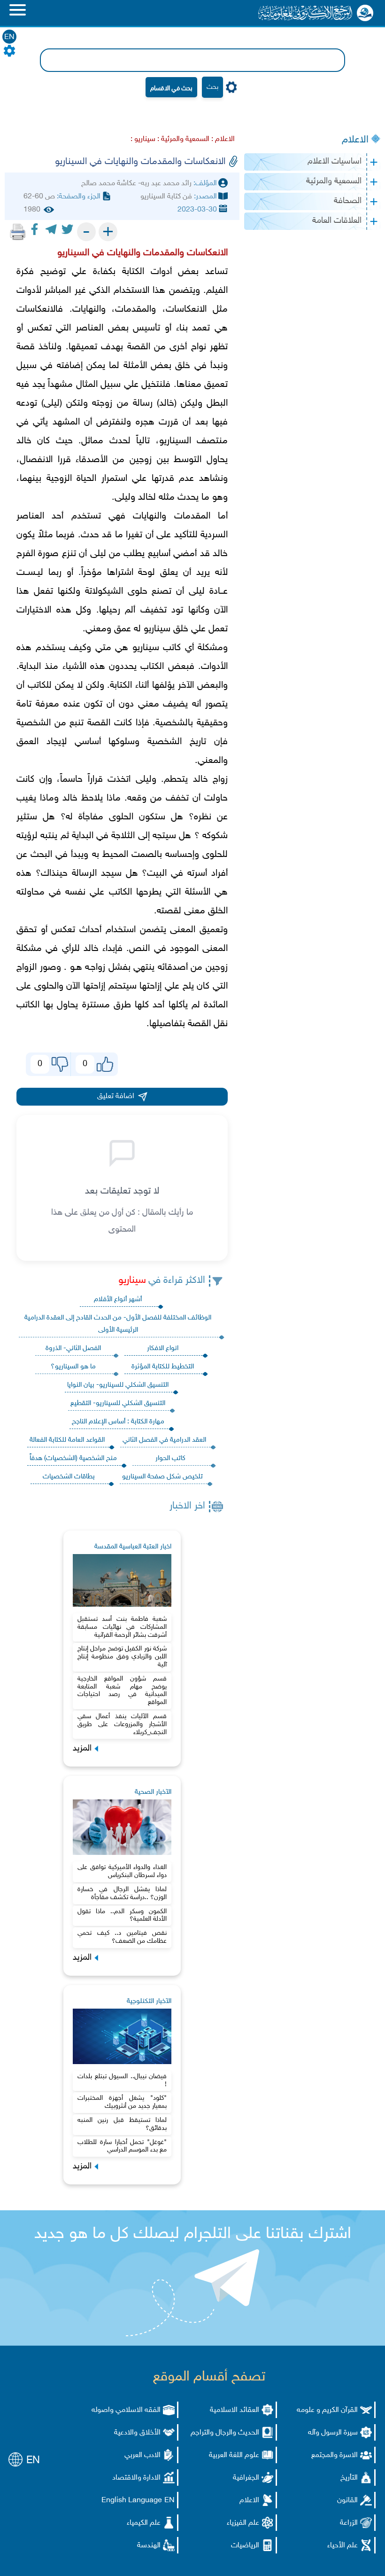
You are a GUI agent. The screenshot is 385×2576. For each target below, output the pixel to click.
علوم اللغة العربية (234, 2455)
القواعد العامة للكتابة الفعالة (67, 1440)
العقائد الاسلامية (235, 2410)
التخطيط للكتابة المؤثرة (163, 1367)
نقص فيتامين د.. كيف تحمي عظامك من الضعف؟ (122, 1937)
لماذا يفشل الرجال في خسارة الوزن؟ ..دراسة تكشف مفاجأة (122, 1893)
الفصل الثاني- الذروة (73, 1348)
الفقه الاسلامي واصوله (126, 2410)
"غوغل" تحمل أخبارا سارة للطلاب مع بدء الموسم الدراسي (122, 2146)
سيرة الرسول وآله (333, 2433)
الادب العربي (142, 2455)
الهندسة (149, 2546)
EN (9, 37)
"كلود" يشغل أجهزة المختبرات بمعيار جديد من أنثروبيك (122, 2102)
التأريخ (349, 2478)
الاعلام (355, 140)
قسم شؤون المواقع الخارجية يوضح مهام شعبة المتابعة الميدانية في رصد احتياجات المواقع (122, 1691)
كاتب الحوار (170, 1458)
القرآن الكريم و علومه (327, 2410)
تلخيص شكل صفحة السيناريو (162, 1477)
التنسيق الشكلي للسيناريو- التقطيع (118, 1403)
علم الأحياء (343, 2546)
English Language (132, 2501)
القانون (347, 2501)
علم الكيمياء (144, 2523)
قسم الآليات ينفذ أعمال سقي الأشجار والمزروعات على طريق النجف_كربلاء (122, 1724)
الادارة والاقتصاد (136, 2478)
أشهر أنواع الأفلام (118, 1300)
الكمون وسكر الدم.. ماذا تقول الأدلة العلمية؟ (122, 1916)
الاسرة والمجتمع (335, 2455)
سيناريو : (143, 139)
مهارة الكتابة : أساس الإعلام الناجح (118, 1422)
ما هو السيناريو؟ (73, 1367)
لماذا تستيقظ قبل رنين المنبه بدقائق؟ (122, 2124)
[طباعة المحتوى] (18, 232)
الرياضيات (245, 2546)
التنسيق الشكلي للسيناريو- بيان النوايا (118, 1385)
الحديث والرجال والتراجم (225, 2433)
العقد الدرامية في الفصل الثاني (164, 1440)
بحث (212, 87)
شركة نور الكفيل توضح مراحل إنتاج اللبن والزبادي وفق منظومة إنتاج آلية (122, 1657)
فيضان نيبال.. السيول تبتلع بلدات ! (122, 2081)
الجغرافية (246, 2478)
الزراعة (349, 2523)
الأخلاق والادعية (137, 2433)
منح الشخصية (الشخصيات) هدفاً (73, 1458)
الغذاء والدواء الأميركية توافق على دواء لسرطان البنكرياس (122, 1871)
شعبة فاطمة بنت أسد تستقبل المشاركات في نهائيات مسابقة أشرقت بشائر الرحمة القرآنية (122, 1627)
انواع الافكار (163, 1348)
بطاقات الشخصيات (69, 1477)
